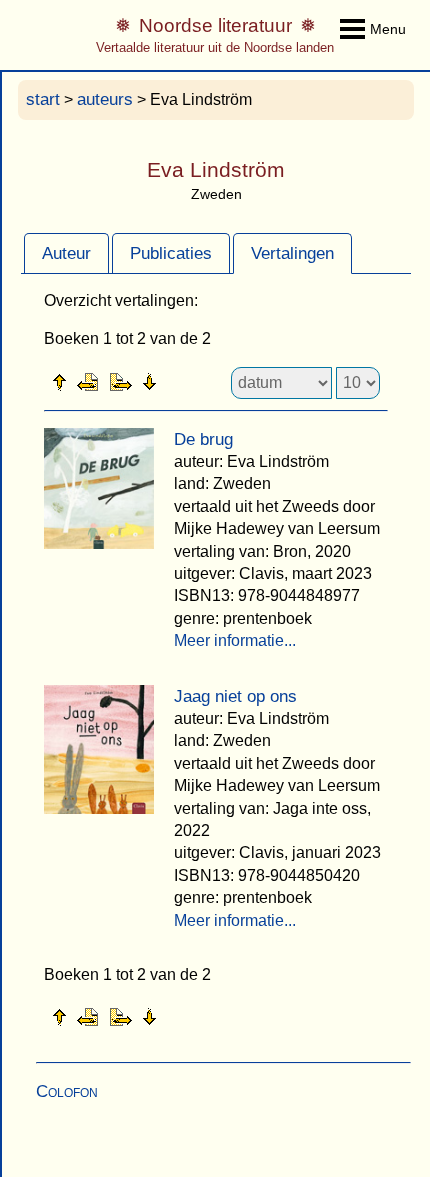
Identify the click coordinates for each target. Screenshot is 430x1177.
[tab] (66, 253)
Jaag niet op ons (235, 696)
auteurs (105, 99)
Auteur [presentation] (66, 253)
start (43, 99)
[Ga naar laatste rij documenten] (199, 381)
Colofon (67, 1091)
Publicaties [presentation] (171, 253)
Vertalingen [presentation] (292, 253)
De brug (203, 439)
